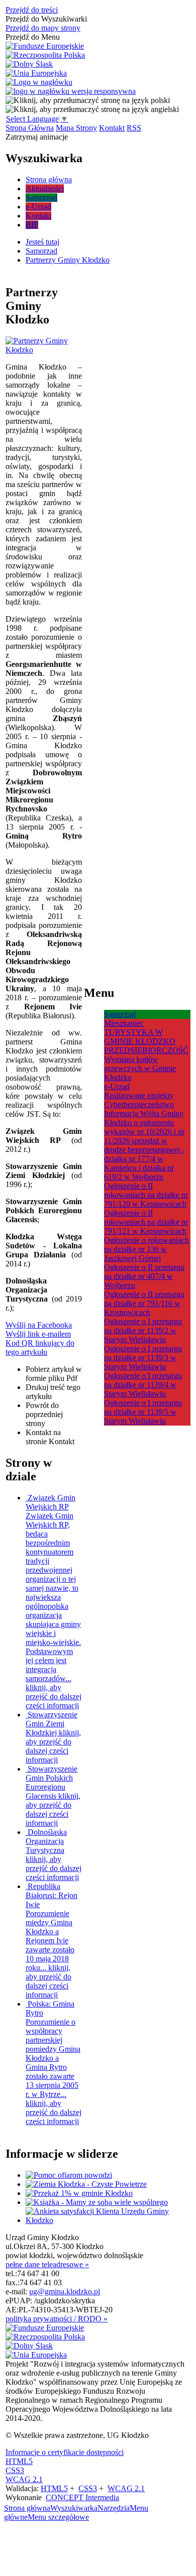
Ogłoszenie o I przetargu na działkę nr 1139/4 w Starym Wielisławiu (143, 1385)
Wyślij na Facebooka (39, 1325)
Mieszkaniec (124, 1023)
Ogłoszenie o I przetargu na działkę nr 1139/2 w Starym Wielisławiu (143, 1330)
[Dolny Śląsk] (29, 64)
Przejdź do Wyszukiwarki (46, 19)
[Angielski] (92, 109)
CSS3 (15, 2470)
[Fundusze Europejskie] (45, 46)
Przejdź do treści (32, 10)
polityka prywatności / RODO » (57, 2319)
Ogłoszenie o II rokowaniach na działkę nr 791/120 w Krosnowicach (146, 1195)
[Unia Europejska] (36, 73)
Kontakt (112, 128)
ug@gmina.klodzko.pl (65, 2292)
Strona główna (27, 2508)
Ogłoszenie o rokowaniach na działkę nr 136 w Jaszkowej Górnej (146, 1249)
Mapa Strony (76, 128)
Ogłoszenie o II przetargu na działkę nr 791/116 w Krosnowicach (144, 1303)
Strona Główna (30, 128)
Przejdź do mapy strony (43, 28)
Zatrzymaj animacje (37, 137)
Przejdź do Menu (33, 37)
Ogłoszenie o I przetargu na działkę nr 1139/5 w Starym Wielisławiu (143, 1412)
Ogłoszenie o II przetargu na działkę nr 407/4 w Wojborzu (144, 1276)
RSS (134, 128)
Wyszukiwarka (74, 2508)
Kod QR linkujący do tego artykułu (40, 1348)
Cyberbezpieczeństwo (139, 1104)
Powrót (44, 1414)
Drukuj (53, 1392)
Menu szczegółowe (58, 2517)
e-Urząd (117, 1086)
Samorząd (120, 1014)
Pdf (54, 1374)
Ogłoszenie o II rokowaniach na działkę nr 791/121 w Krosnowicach (146, 1222)
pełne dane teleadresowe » (47, 2264)
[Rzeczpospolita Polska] (45, 55)
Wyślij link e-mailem (38, 1334)
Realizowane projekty (139, 1095)
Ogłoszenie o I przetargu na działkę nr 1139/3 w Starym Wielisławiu (143, 1358)
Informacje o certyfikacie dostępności (65, 2452)
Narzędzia (114, 2508)
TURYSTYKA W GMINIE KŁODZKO (140, 1037)
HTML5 (19, 2461)
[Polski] (88, 100)
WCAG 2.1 (24, 2479)
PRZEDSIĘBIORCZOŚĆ (146, 1050)
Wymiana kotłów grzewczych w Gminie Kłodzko (140, 1068)
